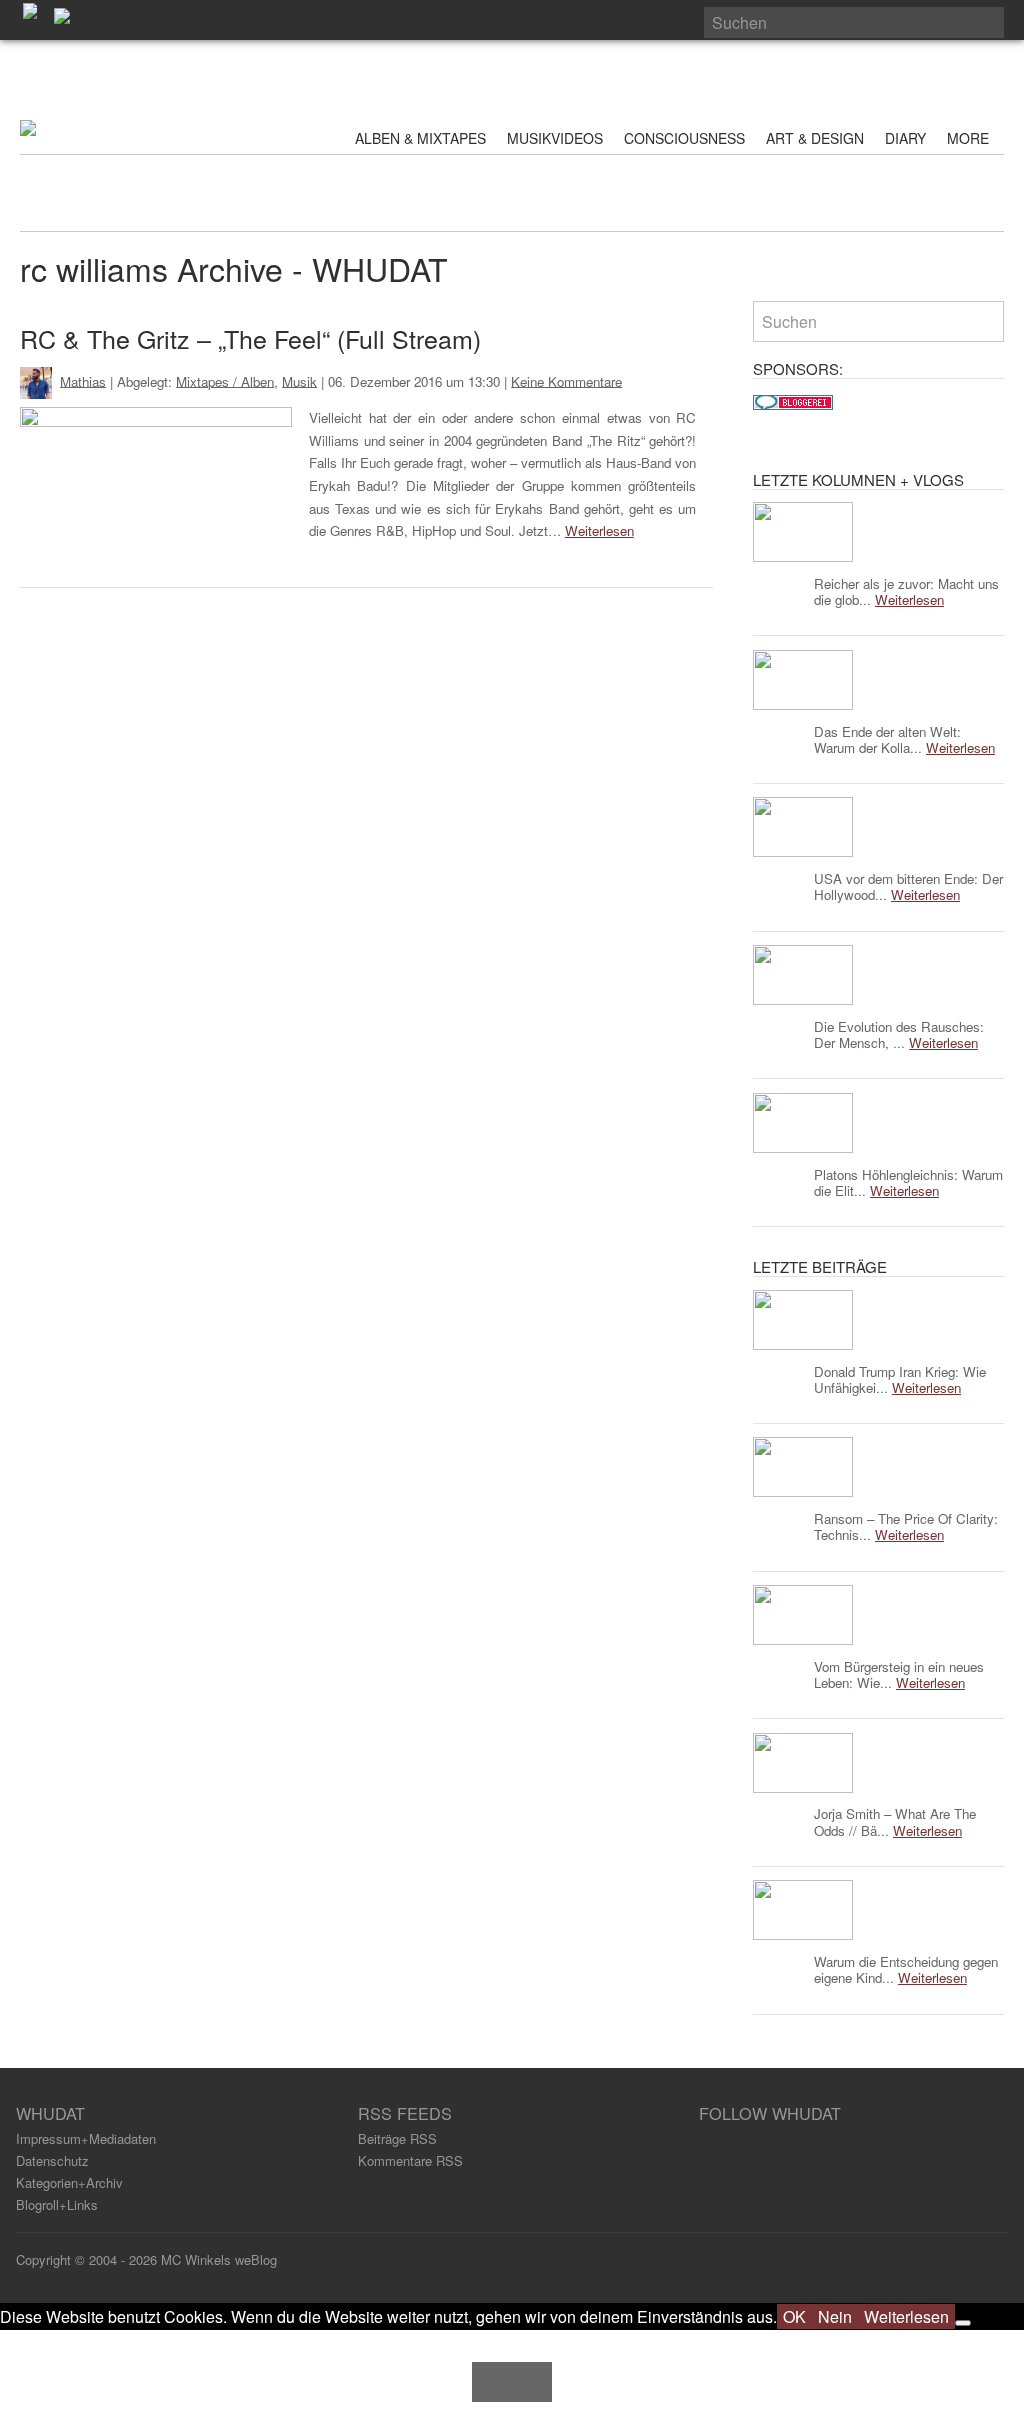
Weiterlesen (599, 530)
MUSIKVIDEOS (555, 138)
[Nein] (963, 2323)
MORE (970, 138)
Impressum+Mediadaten (86, 2138)
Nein (835, 2316)
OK (794, 2316)
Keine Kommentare (566, 380)
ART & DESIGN (815, 138)
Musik (299, 380)
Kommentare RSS (410, 2160)
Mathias (83, 380)
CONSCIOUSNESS (684, 138)
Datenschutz (52, 2160)
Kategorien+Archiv (69, 2182)
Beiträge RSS (397, 2138)
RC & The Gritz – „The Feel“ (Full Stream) (250, 338)
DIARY (905, 138)
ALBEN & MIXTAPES (420, 138)
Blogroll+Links (57, 2204)
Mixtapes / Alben (225, 380)
